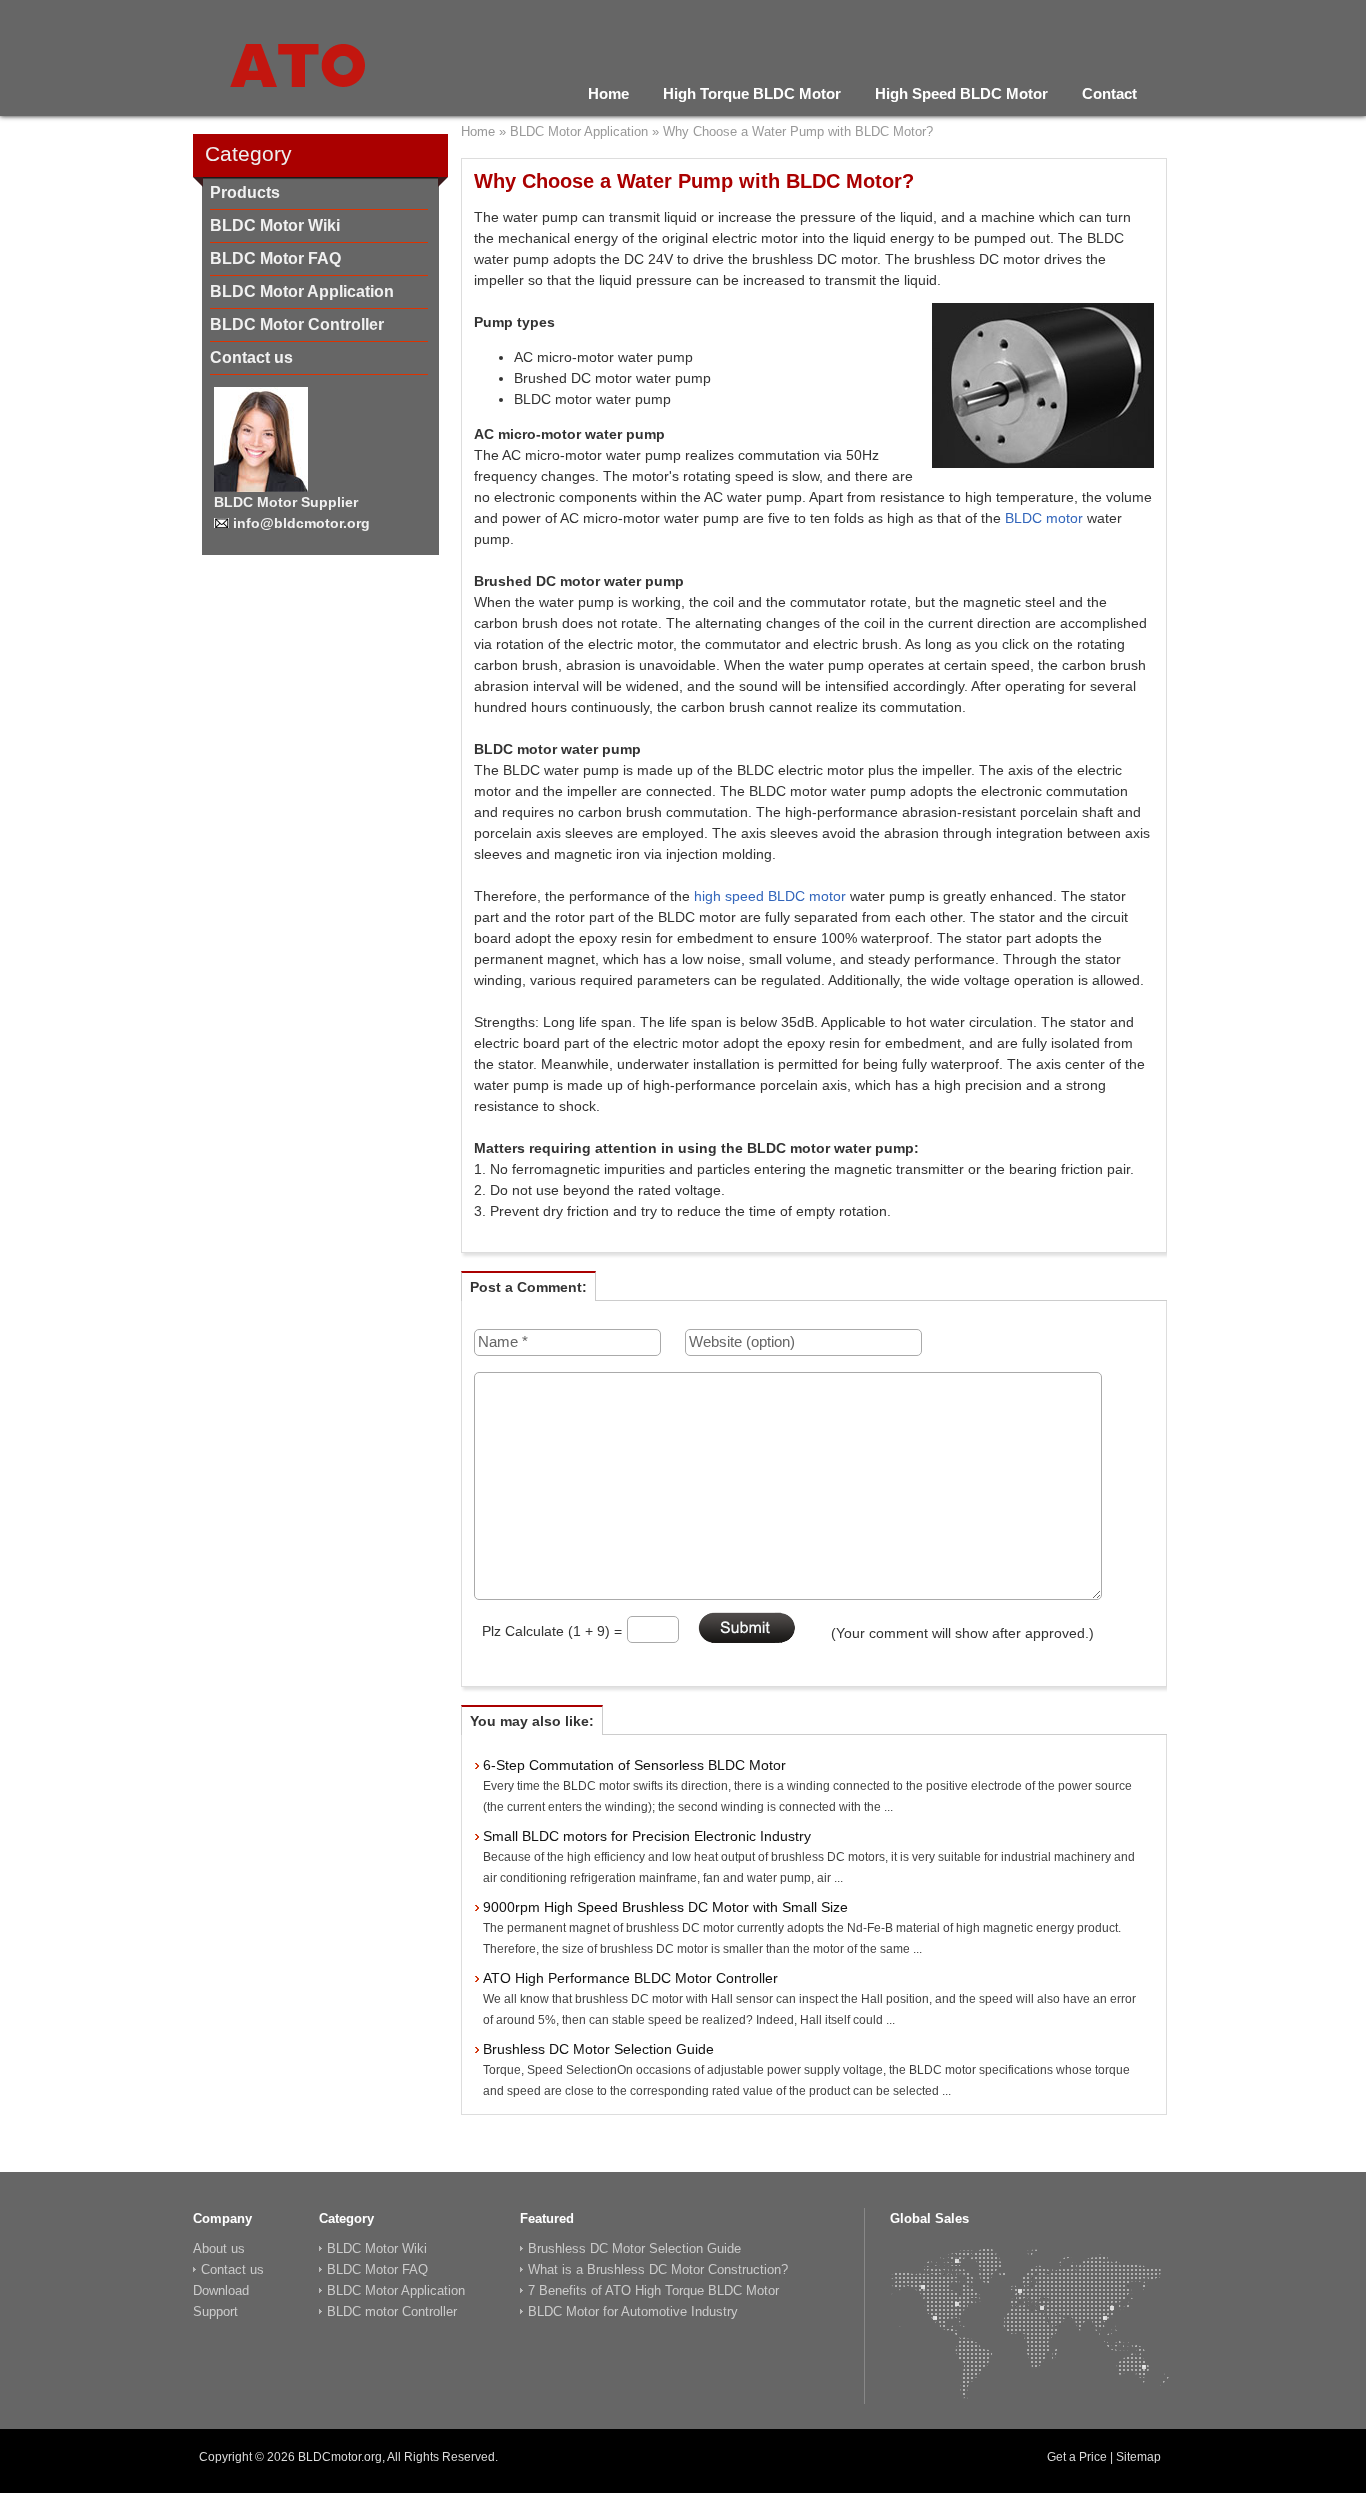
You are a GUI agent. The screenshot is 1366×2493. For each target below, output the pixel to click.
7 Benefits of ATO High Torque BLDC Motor (653, 2290)
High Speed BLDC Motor (961, 93)
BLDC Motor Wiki (275, 225)
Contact (1109, 93)
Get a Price (1077, 2457)
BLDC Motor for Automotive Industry (633, 2311)
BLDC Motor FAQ (275, 258)
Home (608, 93)
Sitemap (1138, 2457)
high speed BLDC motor (770, 896)
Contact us (251, 357)
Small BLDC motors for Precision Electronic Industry (647, 1836)
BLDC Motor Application (302, 291)
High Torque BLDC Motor (752, 93)
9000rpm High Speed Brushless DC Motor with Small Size (665, 1907)
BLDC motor (1046, 518)
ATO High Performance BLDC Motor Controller (630, 1978)
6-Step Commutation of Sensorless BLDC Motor (634, 1765)
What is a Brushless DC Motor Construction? (658, 2269)
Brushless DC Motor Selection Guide (598, 2049)
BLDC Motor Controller (297, 324)
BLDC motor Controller (392, 2311)
